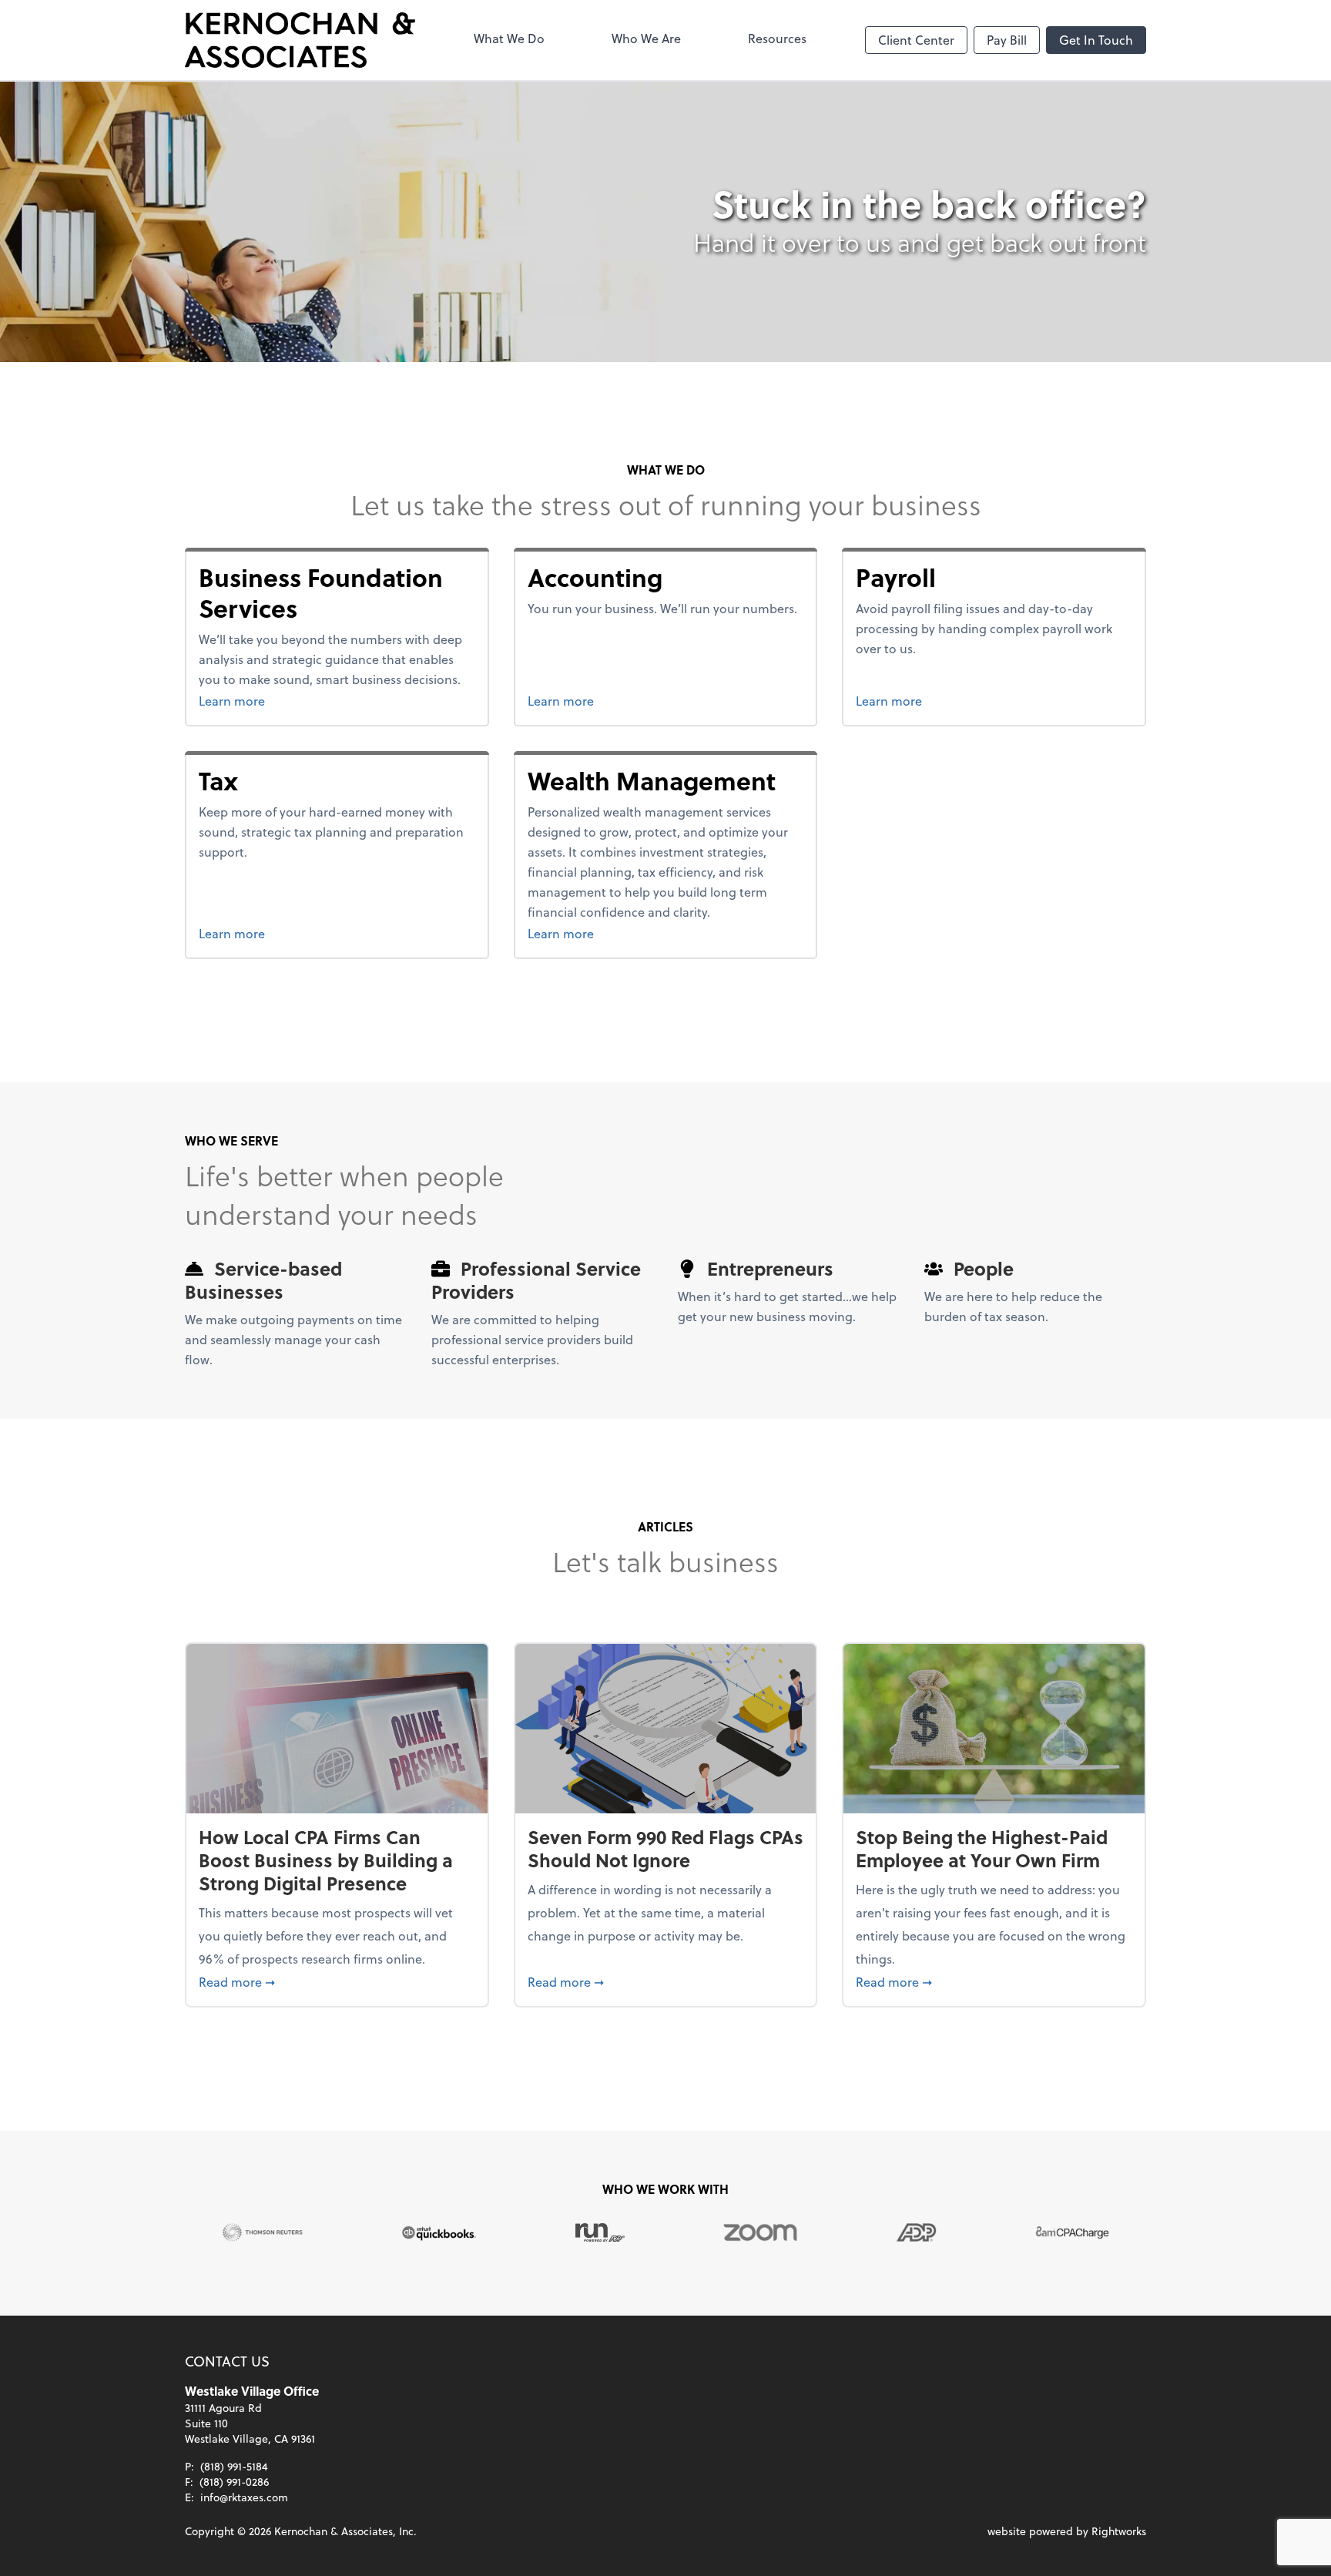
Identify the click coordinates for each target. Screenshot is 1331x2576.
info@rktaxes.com (244, 2497)
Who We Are (646, 38)
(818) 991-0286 (234, 2482)
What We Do (509, 38)
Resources (777, 38)
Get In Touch (1096, 40)
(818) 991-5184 (234, 2466)
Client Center (916, 40)
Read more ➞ (337, 1981)
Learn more (334, 700)
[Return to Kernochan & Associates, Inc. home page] (300, 40)
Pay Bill (1007, 40)
